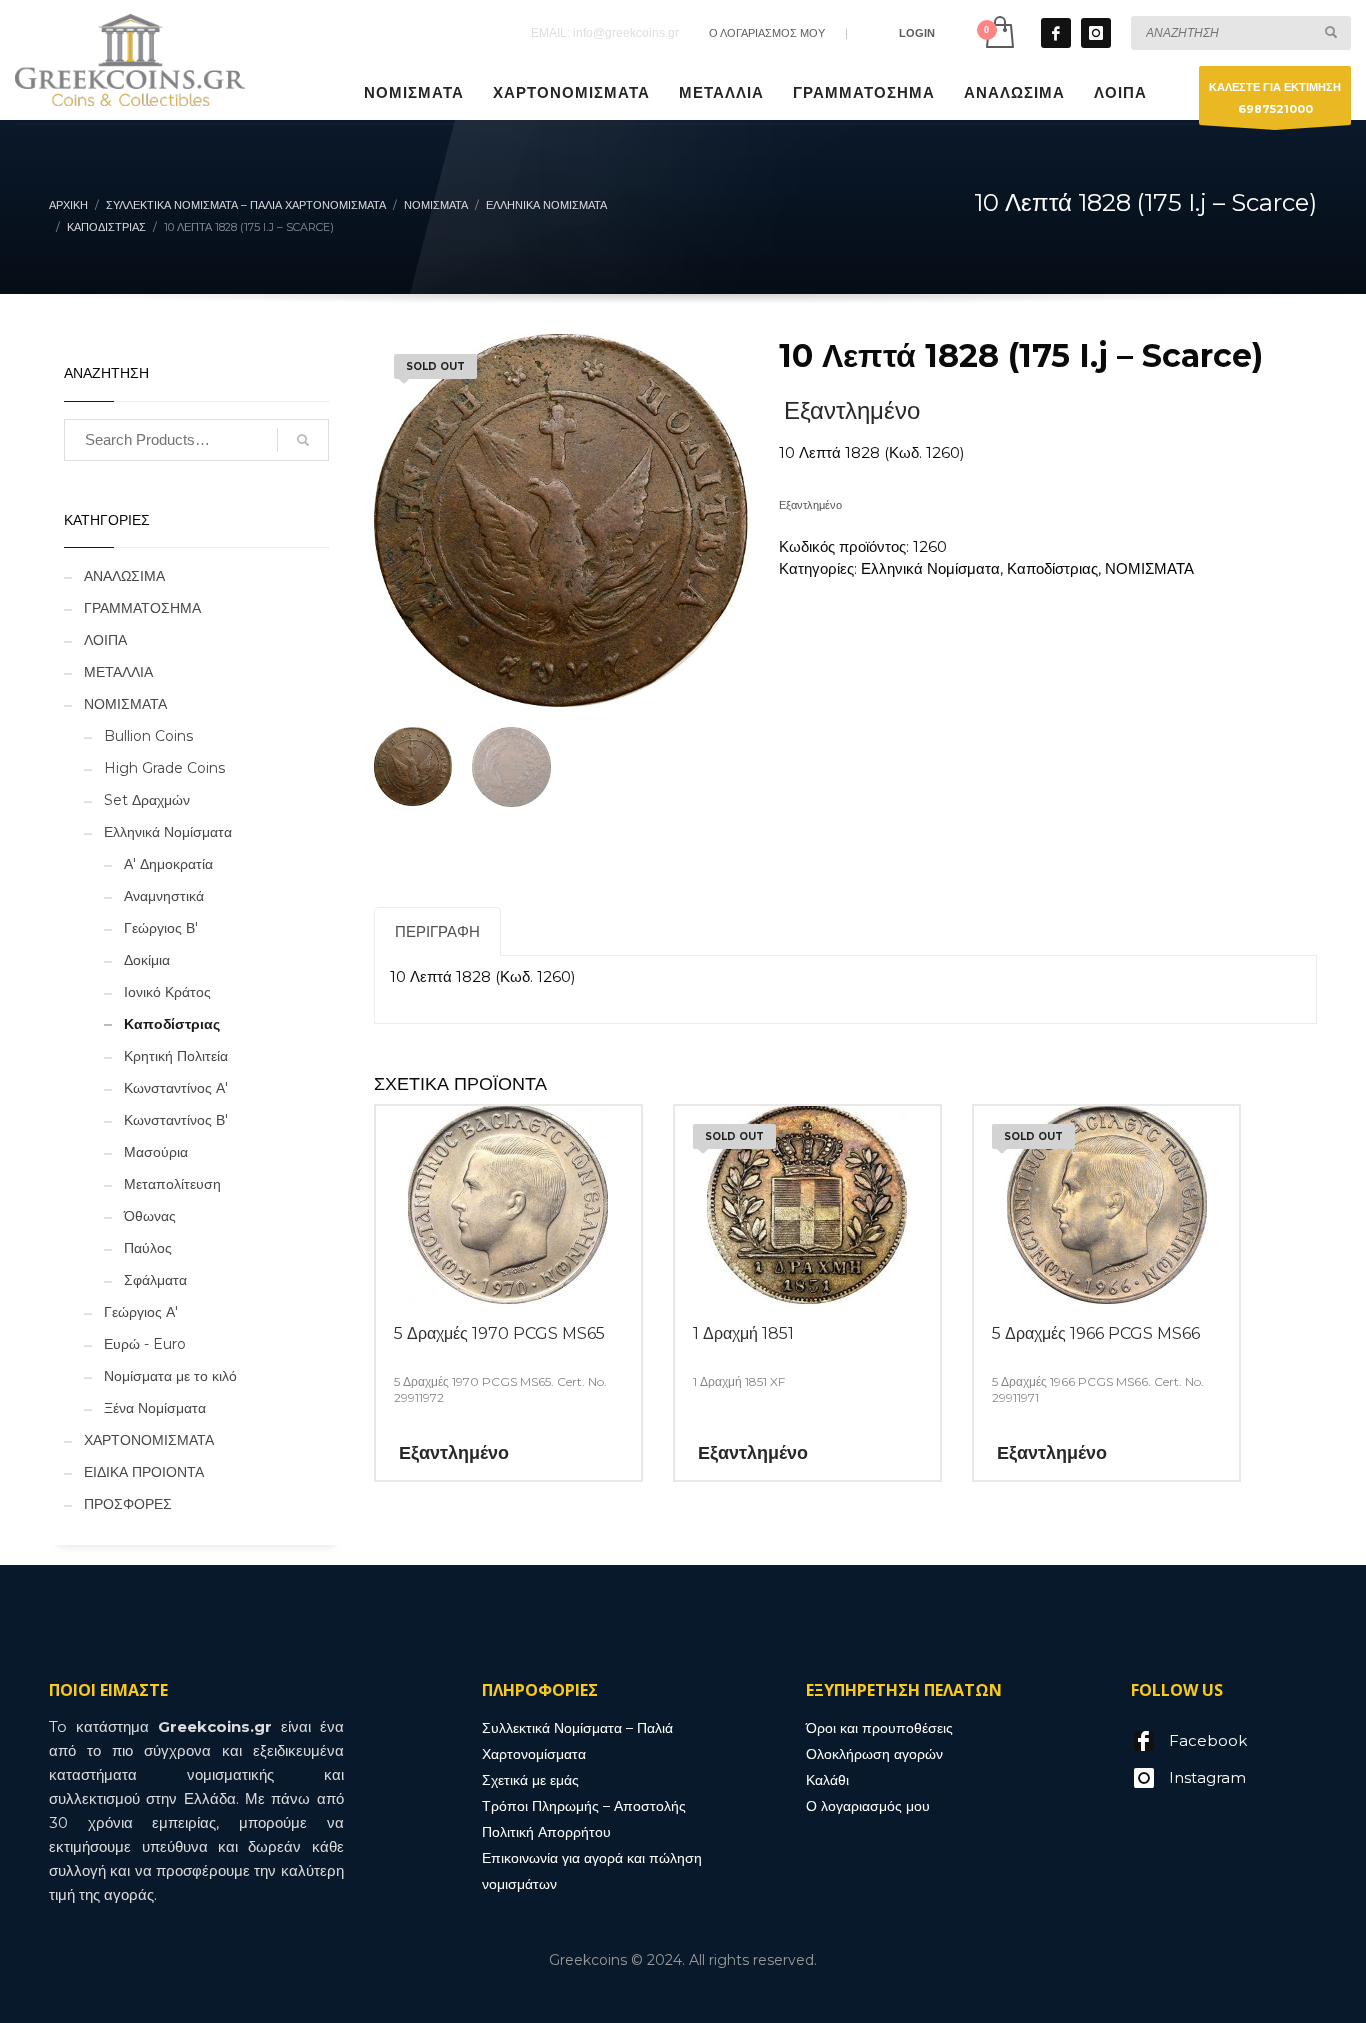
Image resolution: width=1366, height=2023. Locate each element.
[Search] (303, 440)
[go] (1331, 32)
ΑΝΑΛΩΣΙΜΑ (124, 576)
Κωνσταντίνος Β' (176, 1120)
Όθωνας (150, 1216)
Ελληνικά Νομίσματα (930, 568)
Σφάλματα (155, 1280)
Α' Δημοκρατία (168, 864)
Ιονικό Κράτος (167, 992)
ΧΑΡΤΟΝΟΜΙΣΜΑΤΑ (149, 1440)
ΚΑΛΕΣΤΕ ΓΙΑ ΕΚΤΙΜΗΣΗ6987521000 (1275, 98)
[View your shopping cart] (998, 32)
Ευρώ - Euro (145, 1344)
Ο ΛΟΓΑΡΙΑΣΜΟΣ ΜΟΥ (767, 33)
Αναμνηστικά (164, 896)
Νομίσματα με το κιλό (170, 1376)
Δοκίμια (147, 960)
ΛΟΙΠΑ (105, 640)
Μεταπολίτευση (172, 1184)
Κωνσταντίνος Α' (176, 1088)
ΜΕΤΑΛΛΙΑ (118, 672)
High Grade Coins (164, 768)
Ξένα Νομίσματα (155, 1408)
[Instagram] (1096, 33)
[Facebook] (1056, 33)
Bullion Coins (148, 736)
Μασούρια (156, 1152)
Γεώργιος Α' (141, 1312)
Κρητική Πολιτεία (176, 1056)
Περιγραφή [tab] (437, 931)
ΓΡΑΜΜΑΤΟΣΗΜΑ (142, 608)
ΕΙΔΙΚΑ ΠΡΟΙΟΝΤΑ (144, 1472)
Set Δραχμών (147, 800)
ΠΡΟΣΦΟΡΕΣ (128, 1504)
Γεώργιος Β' (161, 928)
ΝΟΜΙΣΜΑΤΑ (1149, 568)
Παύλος (148, 1248)
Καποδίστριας (1052, 568)
